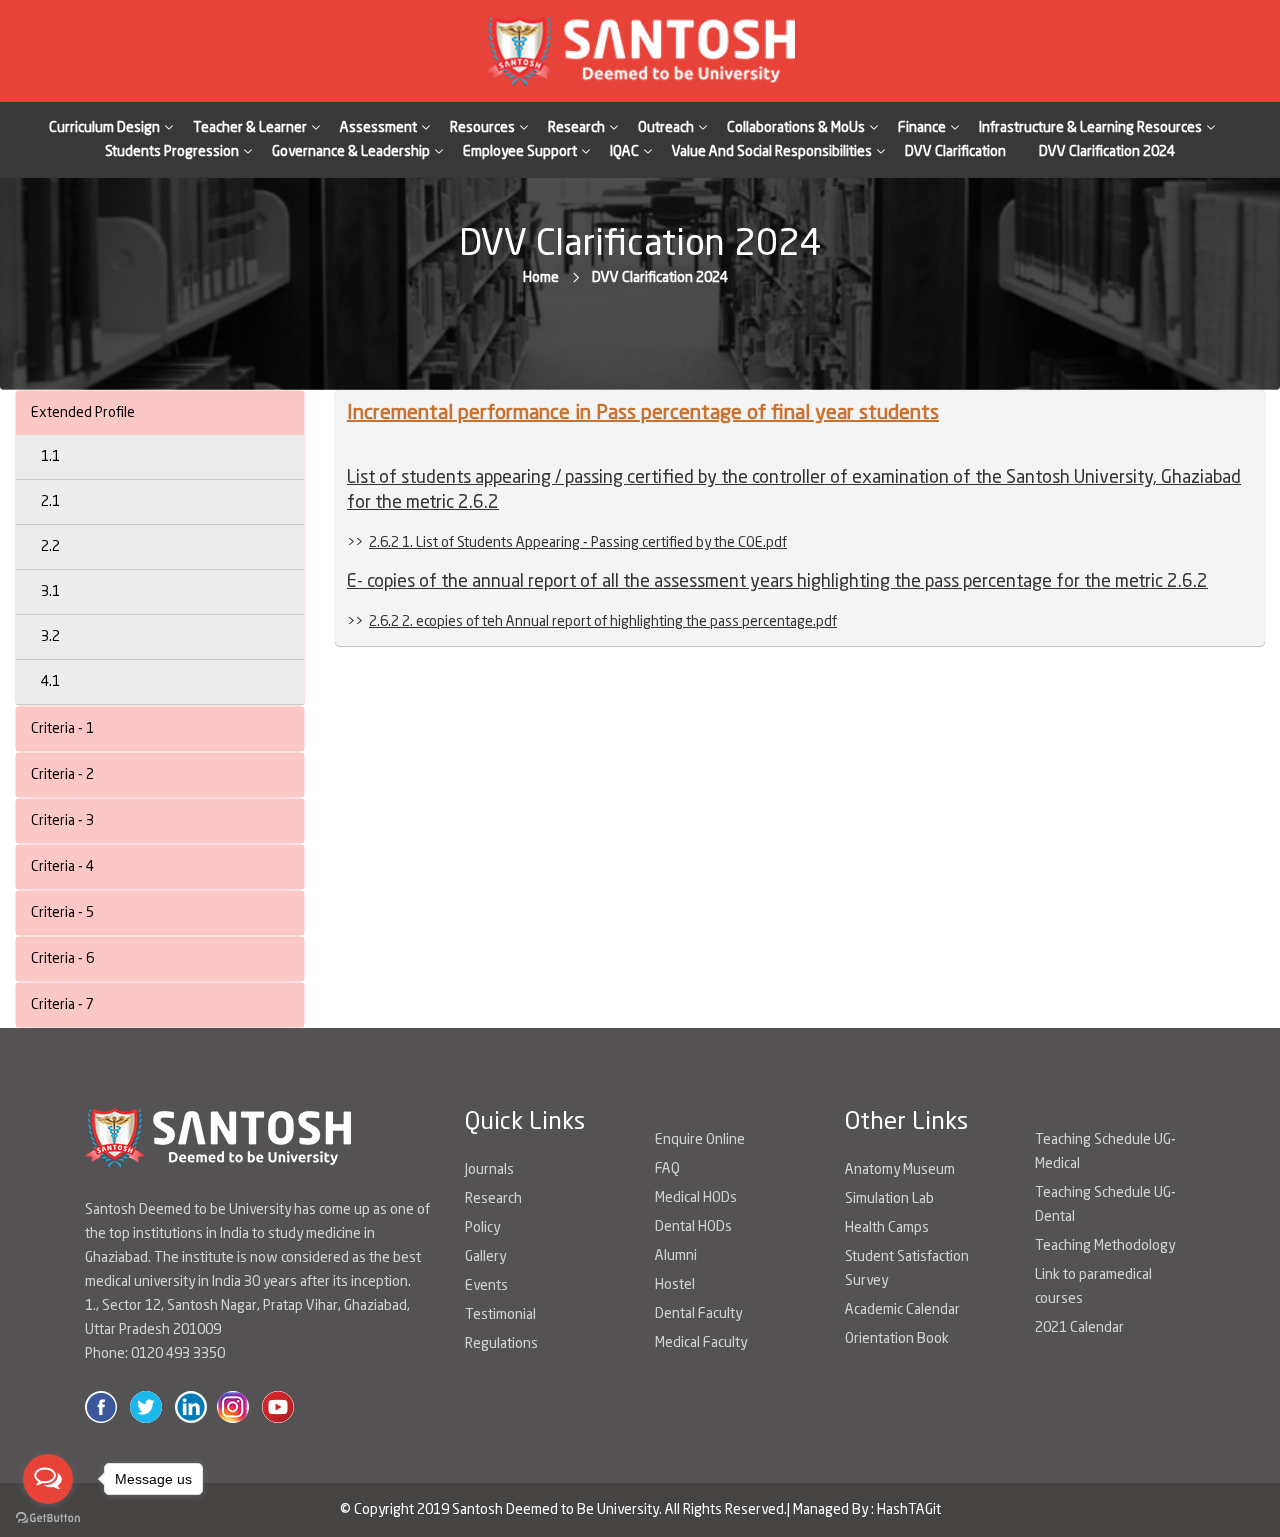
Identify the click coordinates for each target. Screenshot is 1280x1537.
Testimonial (500, 1315)
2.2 (50, 547)
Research (493, 1199)
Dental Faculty (698, 1314)
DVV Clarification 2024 (1107, 152)
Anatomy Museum (900, 1170)
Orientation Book (897, 1339)
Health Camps (887, 1228)
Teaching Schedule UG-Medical (1105, 1152)
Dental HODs (693, 1227)
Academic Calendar (902, 1310)
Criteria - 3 (62, 821)
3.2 (50, 637)
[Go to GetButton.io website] (48, 1517)
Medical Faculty (701, 1343)
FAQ (667, 1169)
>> (567, 543)
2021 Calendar (1079, 1328)
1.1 (50, 457)
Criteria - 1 (62, 729)
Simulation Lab (889, 1199)
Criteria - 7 (62, 1005)
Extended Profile (83, 413)
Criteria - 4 (62, 867)
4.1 (50, 682)
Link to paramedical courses (1093, 1287)
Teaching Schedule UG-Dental (1105, 1205)
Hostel (675, 1285)
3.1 (50, 592)
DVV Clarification (955, 152)
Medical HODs (696, 1198)
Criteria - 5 (62, 913)
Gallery (485, 1257)
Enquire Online (700, 1140)
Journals (489, 1170)
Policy (482, 1228)
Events (486, 1286)
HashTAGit (909, 1510)
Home (541, 278)
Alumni (676, 1256)
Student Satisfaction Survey (907, 1269)
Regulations (501, 1344)
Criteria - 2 (62, 775)
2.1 (50, 502)
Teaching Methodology (1105, 1246)
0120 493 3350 (178, 1354)
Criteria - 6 (62, 959)
